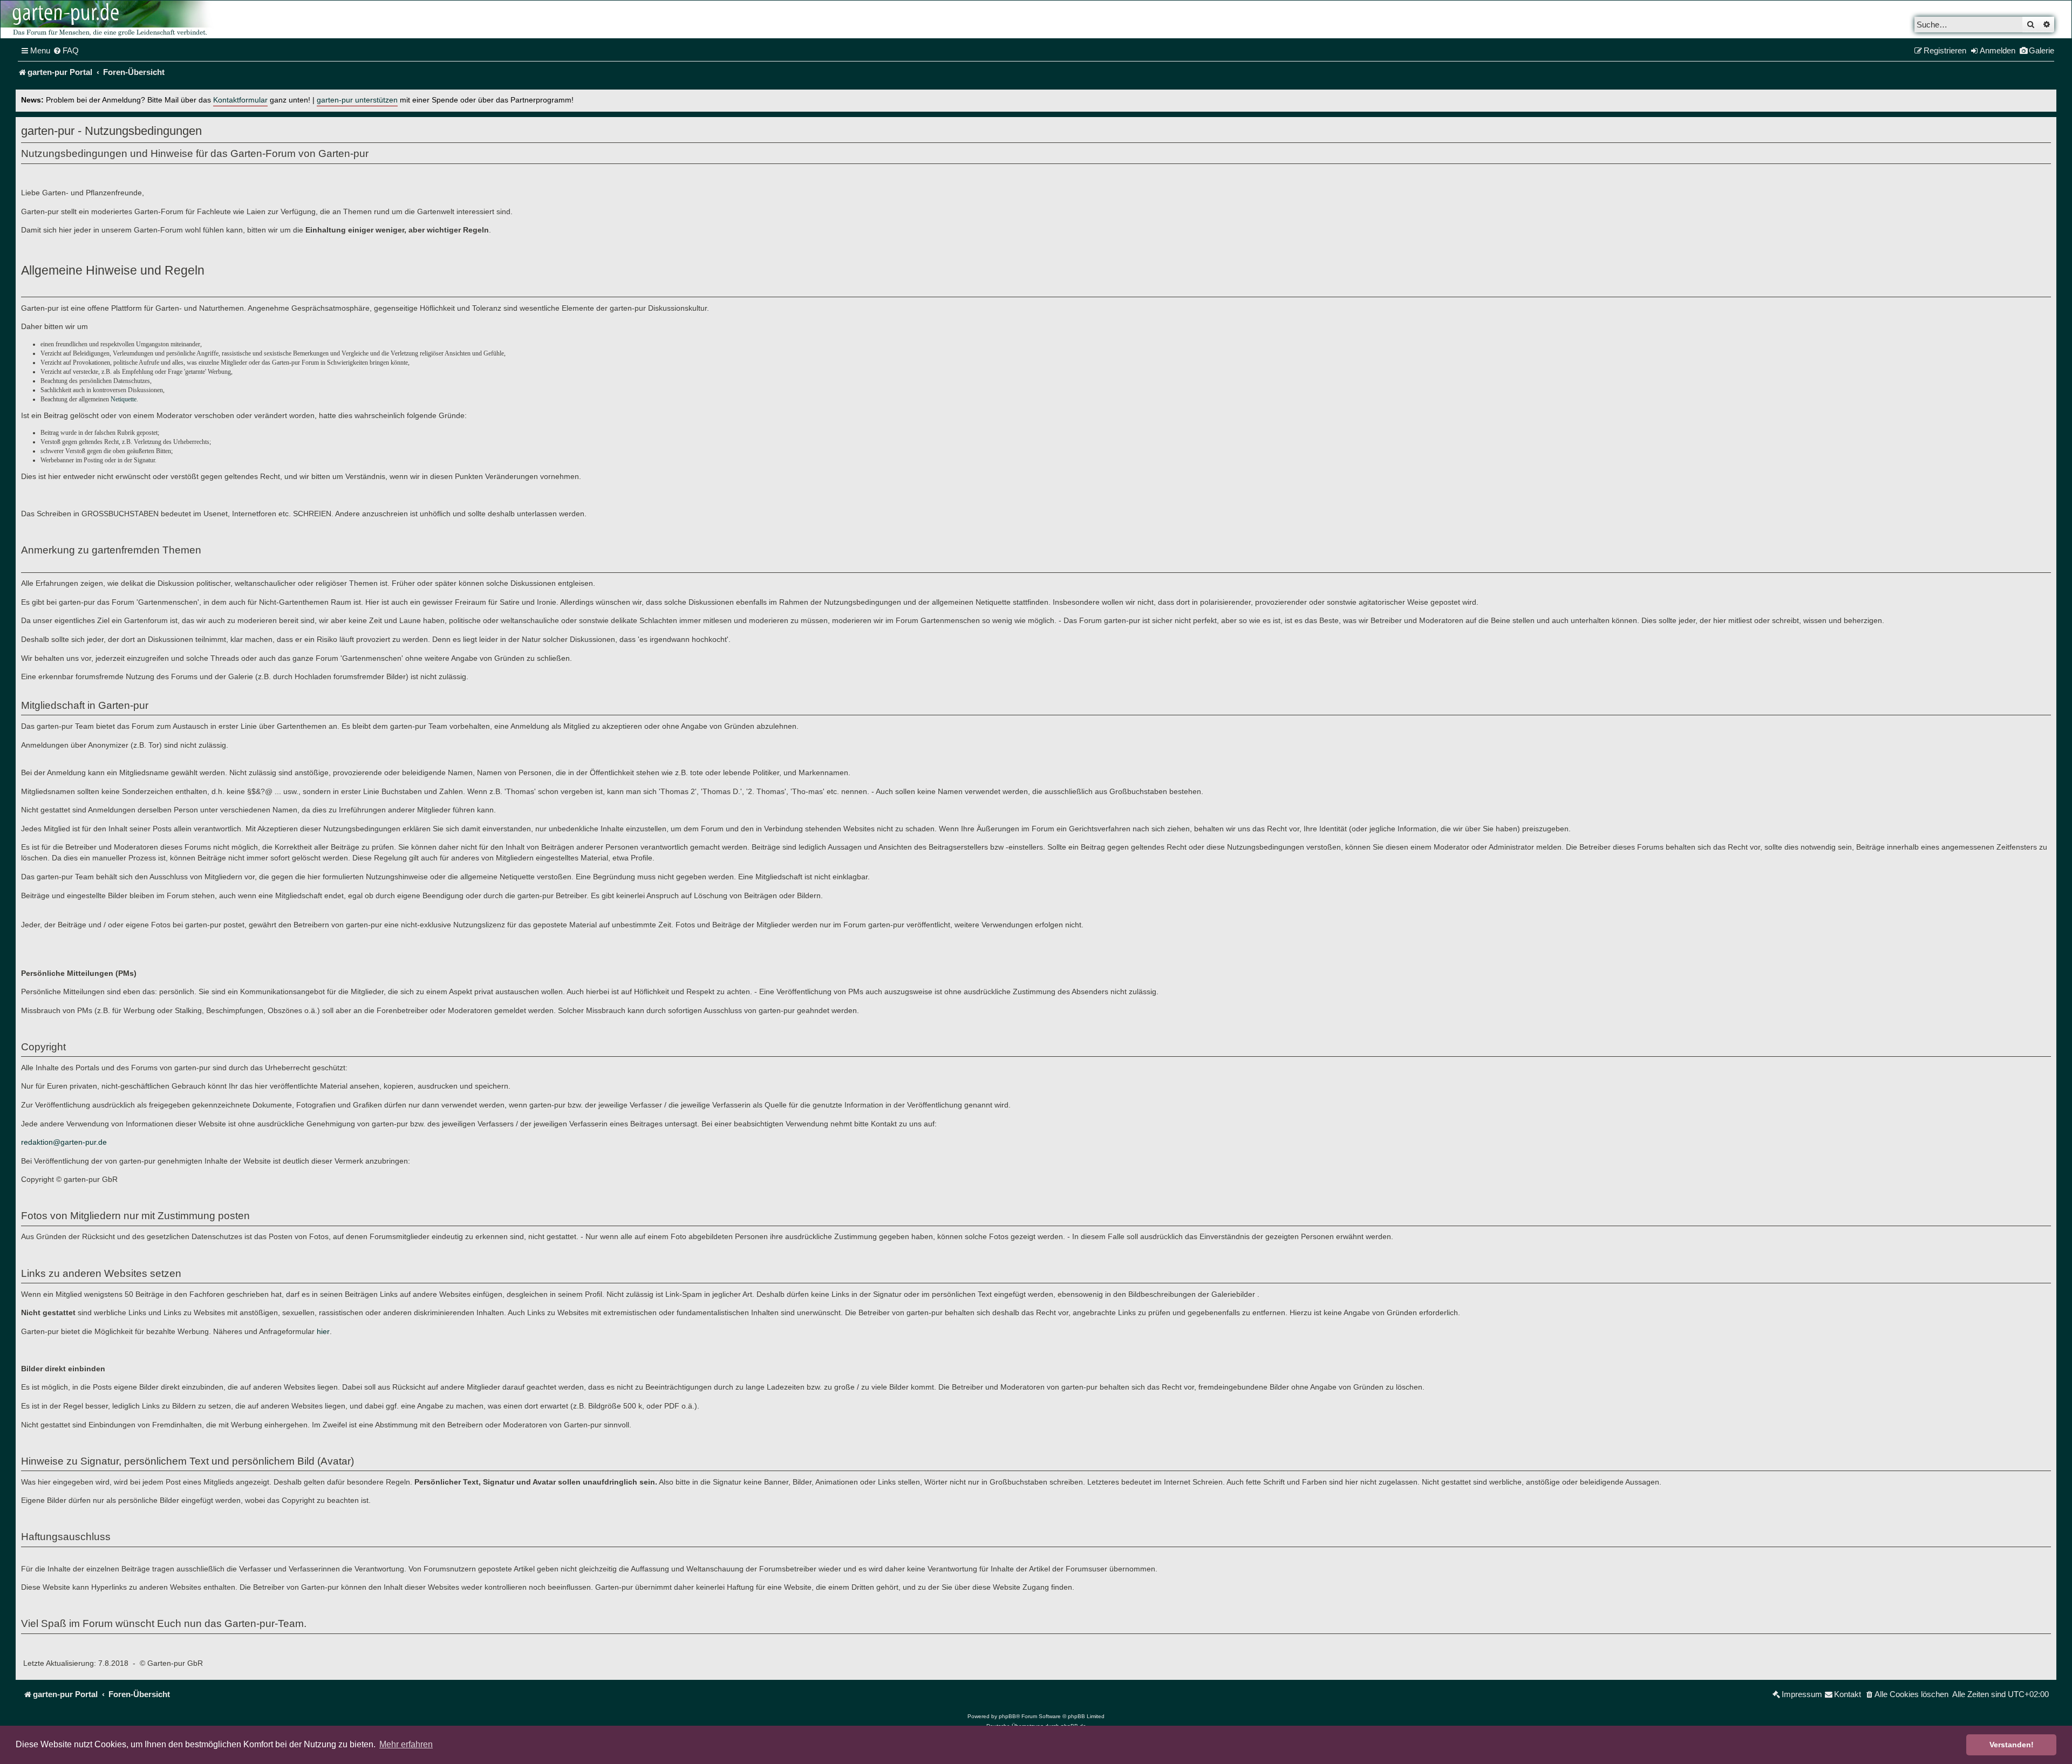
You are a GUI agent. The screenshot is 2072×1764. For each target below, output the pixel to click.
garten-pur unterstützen (357, 100)
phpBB (1007, 1716)
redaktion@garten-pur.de (64, 1142)
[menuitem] (66, 51)
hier (323, 1331)
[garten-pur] (108, 19)
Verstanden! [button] (2012, 1745)
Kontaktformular (240, 100)
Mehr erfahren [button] (406, 1744)
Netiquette (124, 399)
